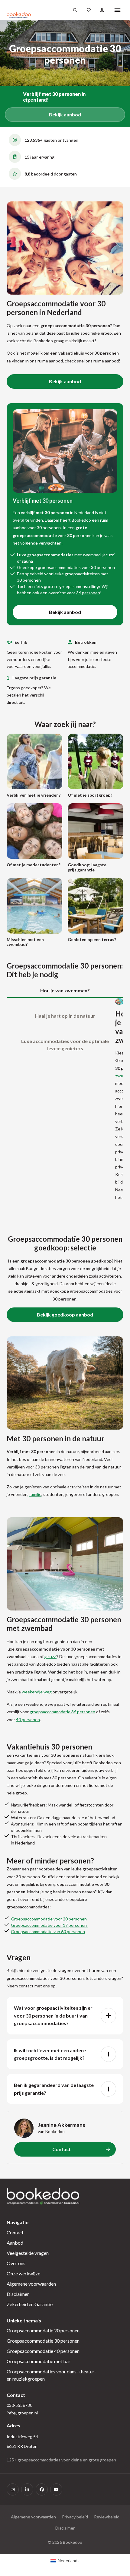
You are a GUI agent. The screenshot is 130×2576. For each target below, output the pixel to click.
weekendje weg (37, 1692)
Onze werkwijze (23, 2273)
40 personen (28, 1719)
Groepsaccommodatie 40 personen (43, 2351)
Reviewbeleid (107, 2517)
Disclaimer (18, 2294)
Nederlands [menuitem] (69, 2560)
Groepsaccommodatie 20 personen (43, 2330)
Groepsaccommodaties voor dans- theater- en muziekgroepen (51, 2375)
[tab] (65, 991)
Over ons (16, 2263)
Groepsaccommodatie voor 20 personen (49, 1919)
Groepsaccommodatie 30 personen (43, 2341)
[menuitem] (65, 2561)
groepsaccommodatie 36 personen (62, 1712)
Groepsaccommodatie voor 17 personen (49, 1925)
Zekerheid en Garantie (30, 2304)
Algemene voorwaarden (31, 2284)
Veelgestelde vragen (28, 2253)
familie (35, 1494)
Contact (15, 2232)
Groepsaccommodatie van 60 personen (48, 1931)
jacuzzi (50, 1656)
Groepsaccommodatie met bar (39, 2361)
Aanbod (15, 2243)
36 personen (88, 593)
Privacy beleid (75, 2517)
